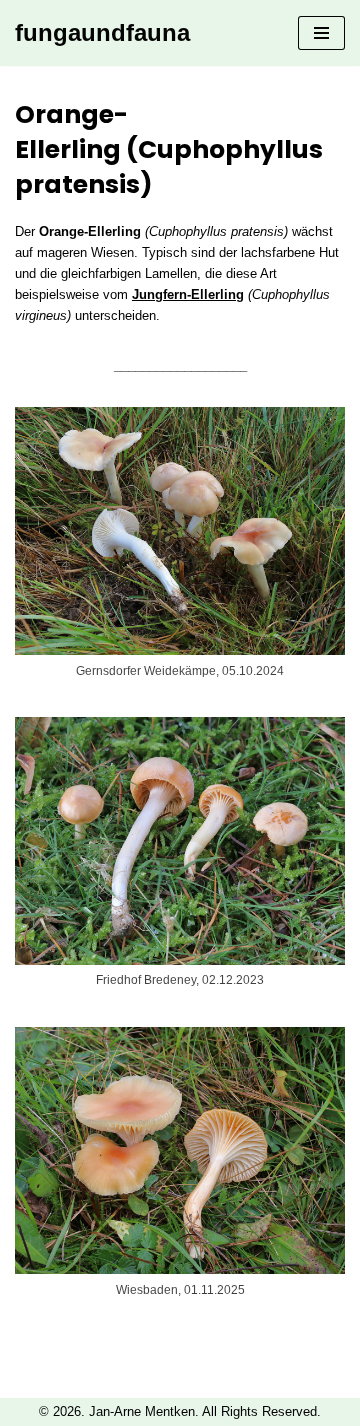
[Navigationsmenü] (321, 33)
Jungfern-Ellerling (188, 294)
